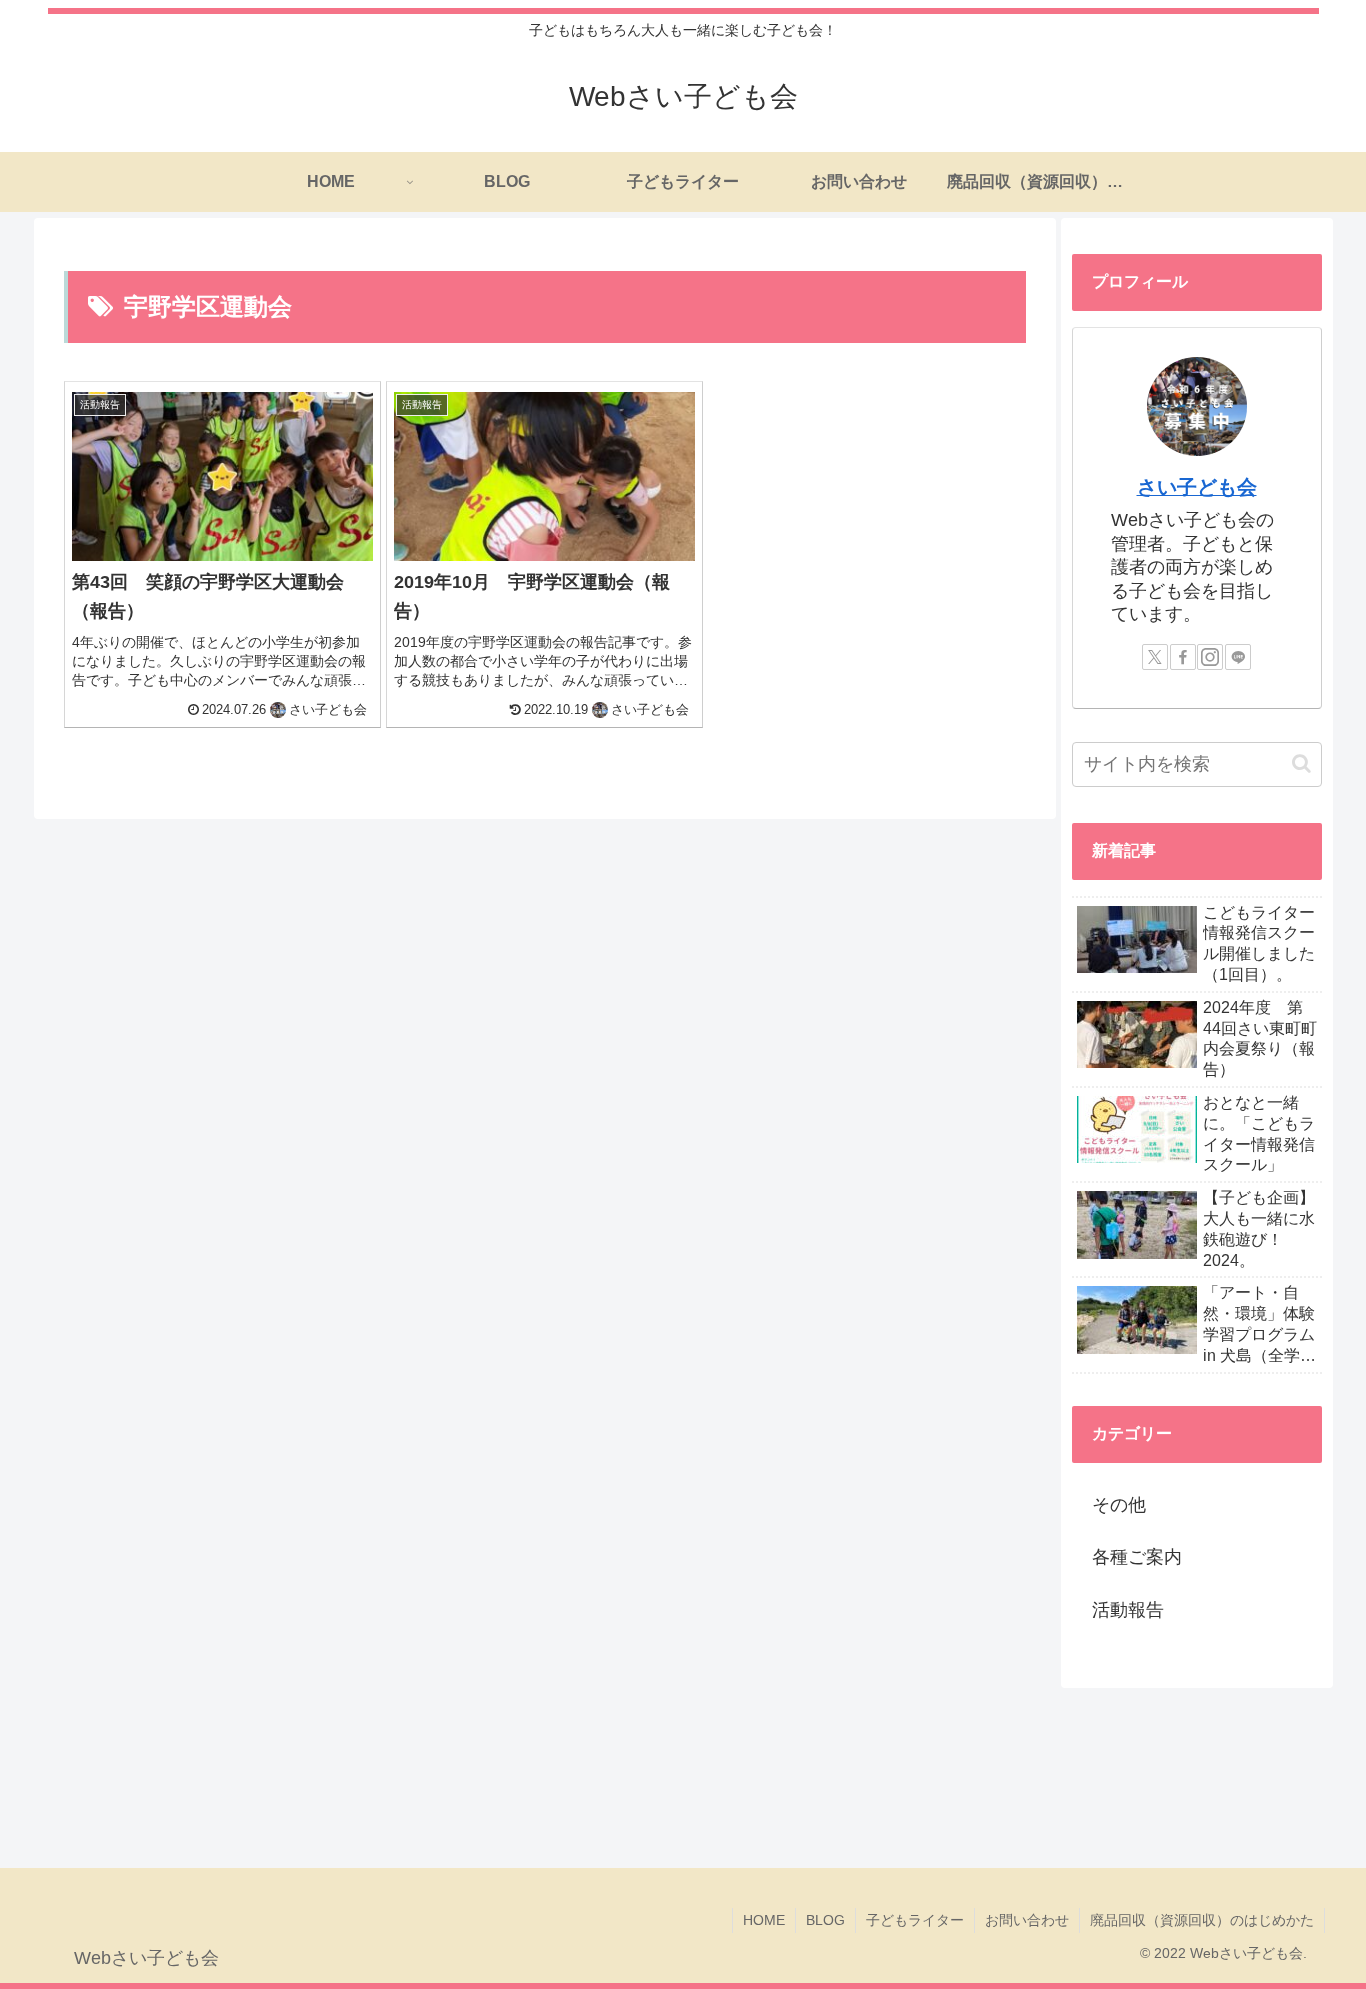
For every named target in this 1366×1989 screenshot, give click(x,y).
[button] (1301, 763)
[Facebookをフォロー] (1183, 657)
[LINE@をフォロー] (1238, 657)
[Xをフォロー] (1155, 657)
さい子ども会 (1197, 487)
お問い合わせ (1027, 1920)
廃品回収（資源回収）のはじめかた (1202, 1920)
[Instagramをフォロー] (1210, 657)
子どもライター (915, 1920)
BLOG (825, 1920)
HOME (764, 1920)
